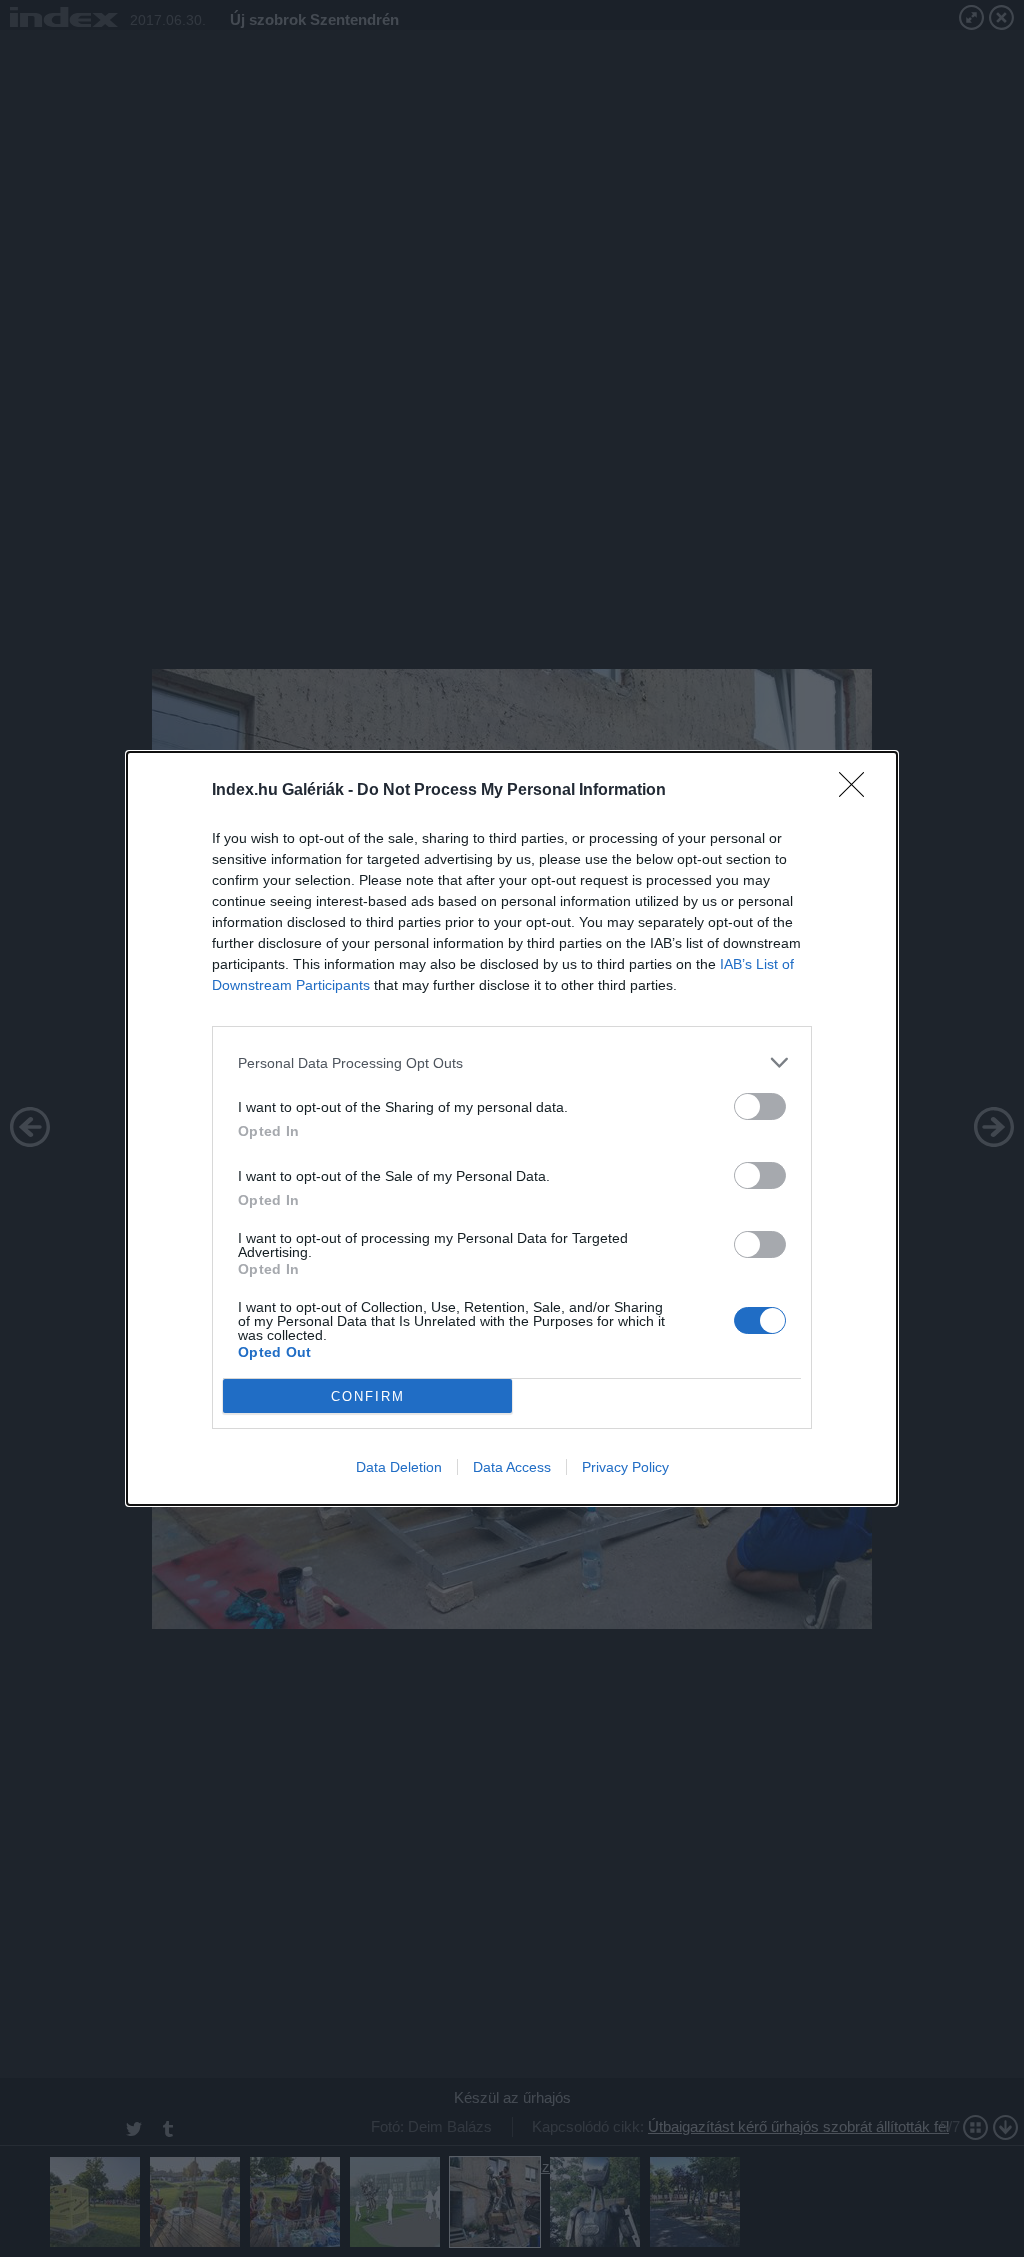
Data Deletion (399, 1467)
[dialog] (512, 1128)
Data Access (512, 1467)
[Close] (858, 791)
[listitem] (512, 1062)
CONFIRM (368, 1396)
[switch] (760, 1106)
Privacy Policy (625, 1467)
